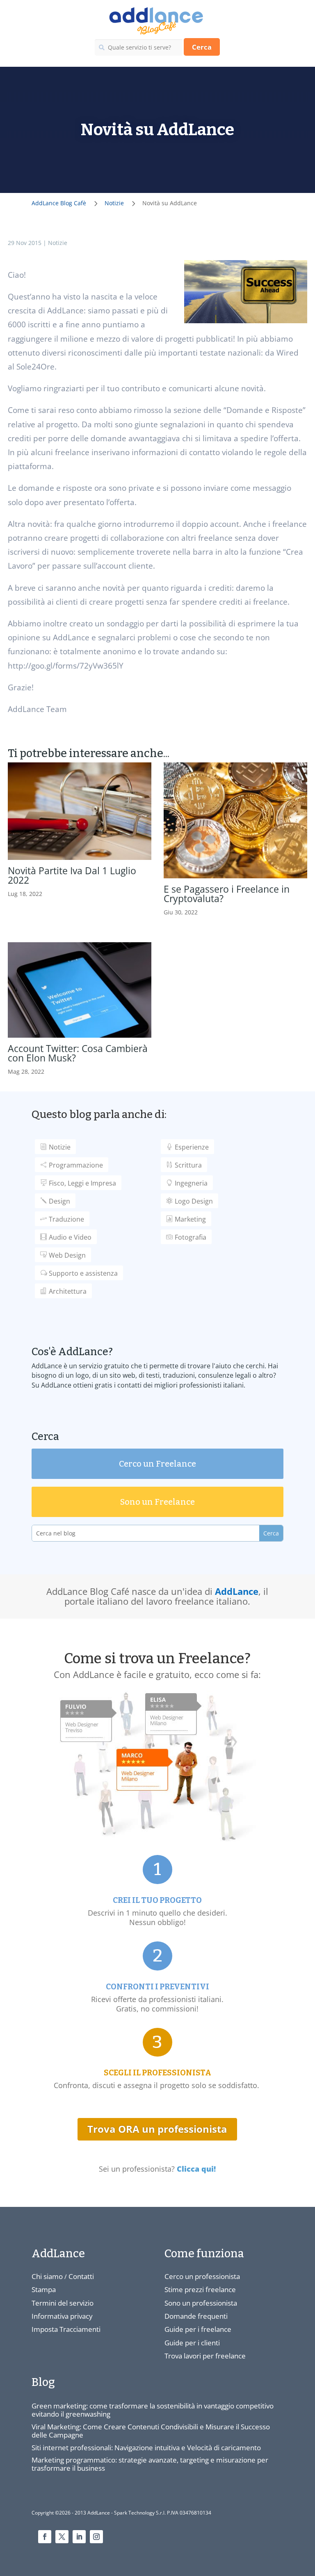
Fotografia (191, 1237)
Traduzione (66, 1219)
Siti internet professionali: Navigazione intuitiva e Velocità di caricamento (146, 2448)
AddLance (237, 1591)
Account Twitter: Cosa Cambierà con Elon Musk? (78, 1053)
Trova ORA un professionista (157, 2129)
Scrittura (188, 1165)
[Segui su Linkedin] (79, 2537)
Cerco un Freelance (157, 1464)
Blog (43, 2382)
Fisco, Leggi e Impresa (82, 1183)
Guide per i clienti (192, 2343)
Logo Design (194, 1201)
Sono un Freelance (157, 1502)
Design (59, 1201)
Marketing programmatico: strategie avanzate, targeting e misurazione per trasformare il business (150, 2464)
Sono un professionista (201, 2303)
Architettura (68, 1291)
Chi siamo (47, 2276)
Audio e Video (70, 1237)
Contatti (81, 2276)
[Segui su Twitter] (62, 2537)
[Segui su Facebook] (45, 2537)
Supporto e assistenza (83, 1273)
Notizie (58, 243)
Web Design (67, 1255)
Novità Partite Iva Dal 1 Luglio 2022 (72, 875)
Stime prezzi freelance (200, 2289)
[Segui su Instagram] (96, 2537)
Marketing (190, 1219)
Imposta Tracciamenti (66, 2329)
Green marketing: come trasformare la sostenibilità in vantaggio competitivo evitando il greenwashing (153, 2410)
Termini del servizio (63, 2303)
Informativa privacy (62, 2316)
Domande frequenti (196, 2316)
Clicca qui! (196, 2169)
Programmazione (76, 1165)
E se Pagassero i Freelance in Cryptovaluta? (227, 894)
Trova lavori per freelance (205, 2356)
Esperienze (192, 1147)
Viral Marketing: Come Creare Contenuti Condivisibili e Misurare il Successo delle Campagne (151, 2431)
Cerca (202, 47)
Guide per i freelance (198, 2329)
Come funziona (204, 2254)
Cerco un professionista (202, 2276)
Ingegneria (191, 1183)
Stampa (44, 2289)
